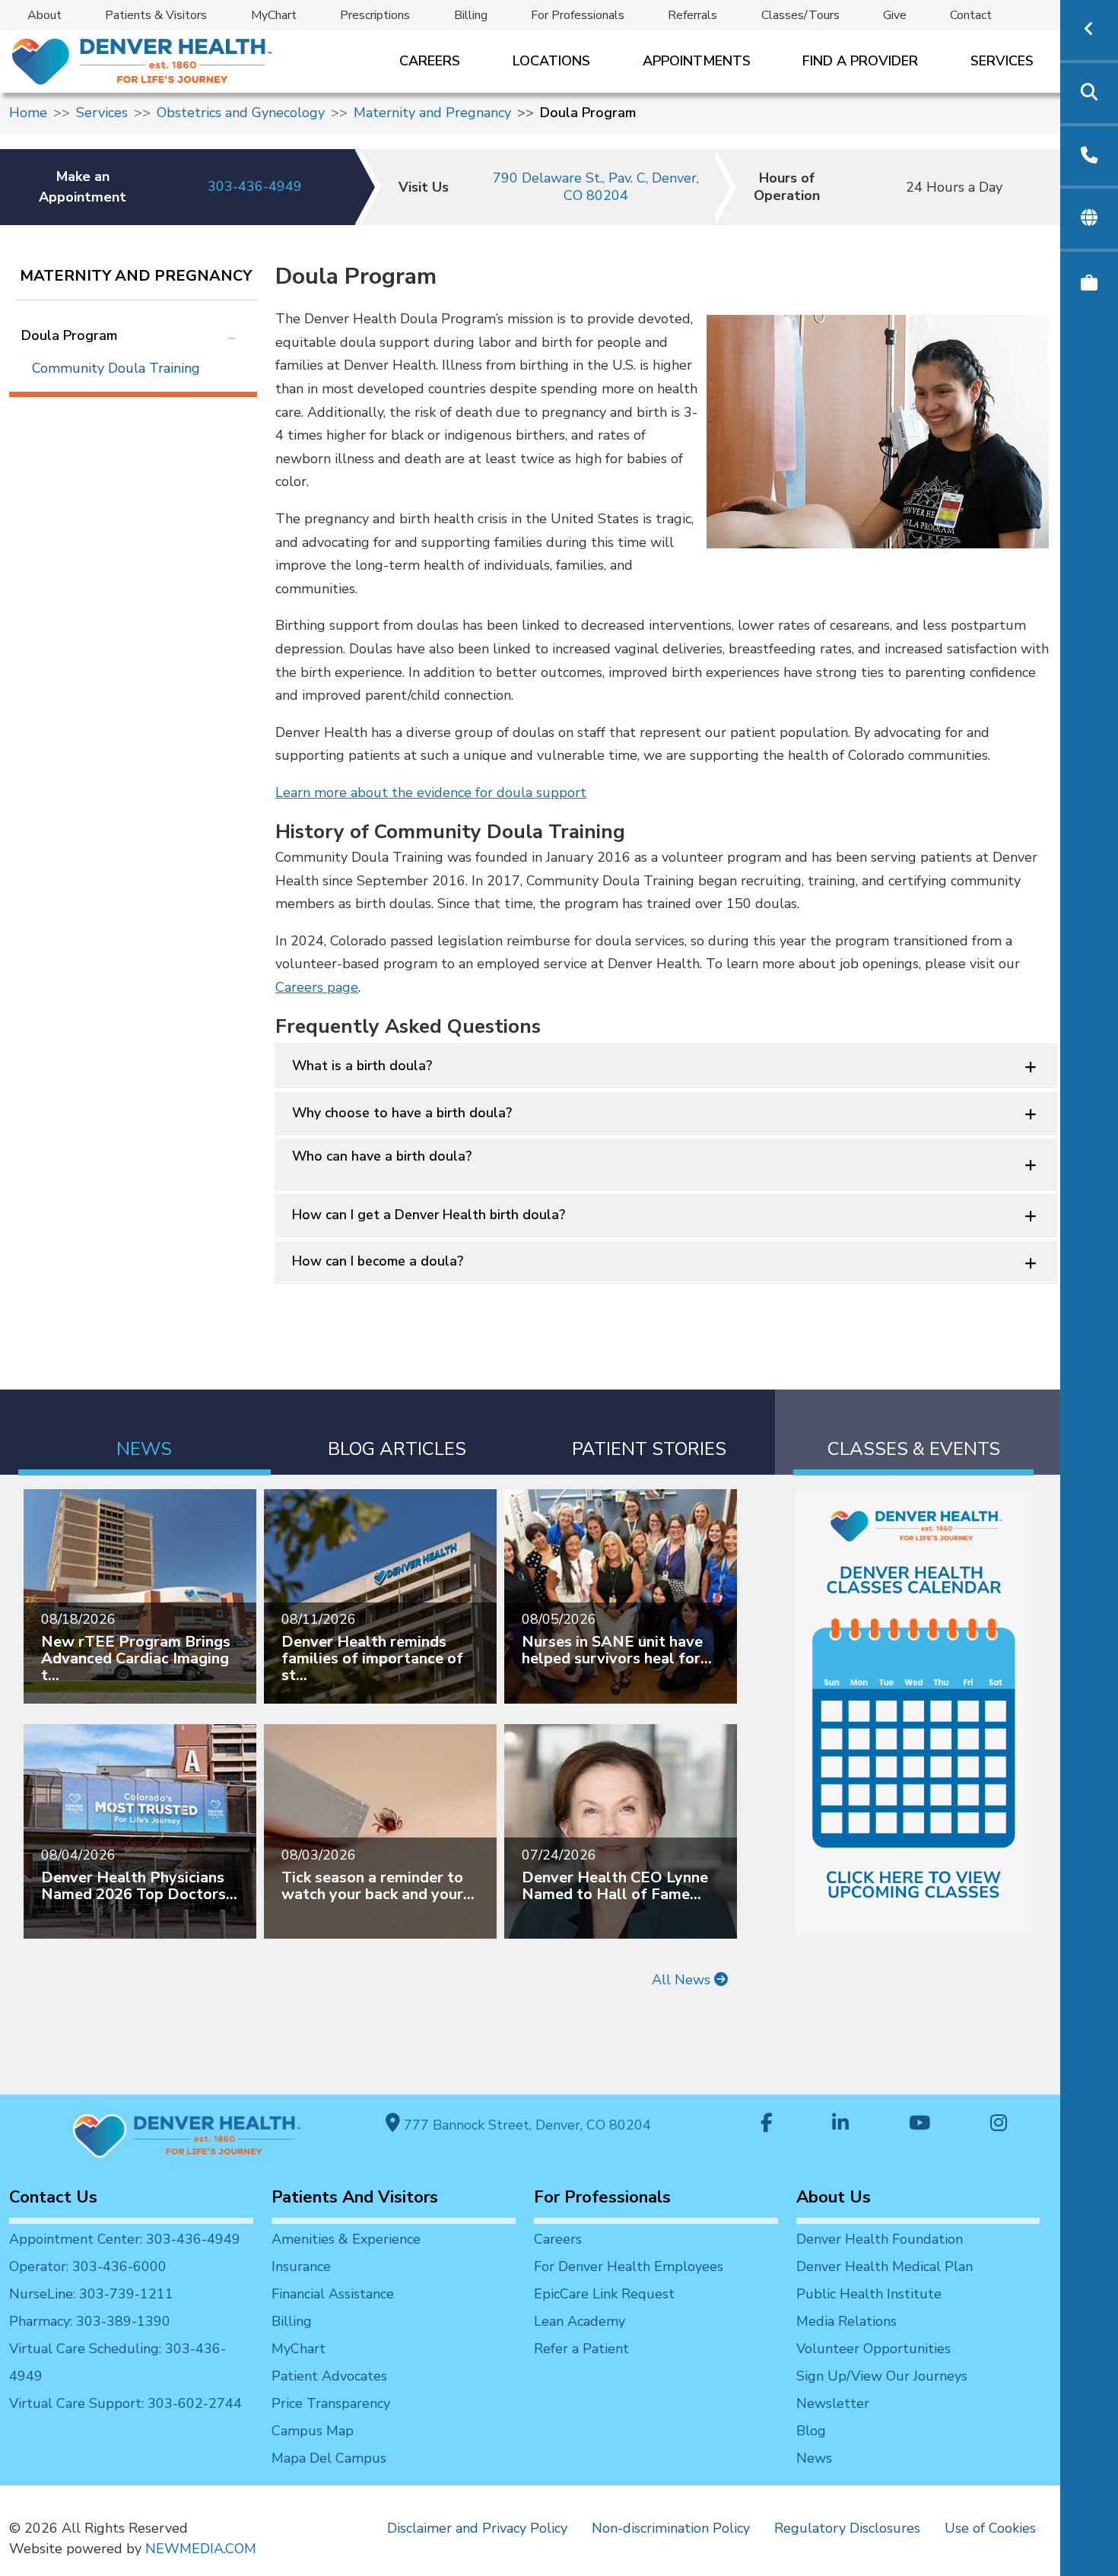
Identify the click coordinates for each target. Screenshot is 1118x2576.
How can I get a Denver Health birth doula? (429, 1215)
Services (1002, 61)
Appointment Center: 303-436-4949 (125, 2239)
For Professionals (578, 15)
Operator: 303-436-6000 (88, 2266)
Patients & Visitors (156, 15)
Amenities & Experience (346, 2239)
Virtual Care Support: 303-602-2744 (125, 2403)
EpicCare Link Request (604, 2294)
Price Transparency (331, 2403)
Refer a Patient (581, 2349)
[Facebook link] (767, 2125)
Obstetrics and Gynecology (241, 113)
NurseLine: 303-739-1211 (91, 2294)
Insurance (301, 2266)
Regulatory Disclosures (847, 2528)
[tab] (145, 1433)
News (814, 2458)
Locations (551, 61)
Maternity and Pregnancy (432, 113)
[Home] (140, 61)
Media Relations (846, 2321)
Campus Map (313, 2431)
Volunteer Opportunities (873, 2349)
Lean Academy (580, 2321)
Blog (811, 2431)
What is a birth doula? (362, 1066)
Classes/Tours (800, 15)
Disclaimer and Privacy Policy (477, 2528)
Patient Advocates (329, 2376)
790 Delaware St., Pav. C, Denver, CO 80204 (596, 187)
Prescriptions (375, 15)
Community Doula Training (116, 368)
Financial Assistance (333, 2294)
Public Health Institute (869, 2294)
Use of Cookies (990, 2528)
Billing (471, 15)
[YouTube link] (919, 2125)
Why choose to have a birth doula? (402, 1113)
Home (28, 113)
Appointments (697, 61)
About (44, 15)
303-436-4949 (255, 186)
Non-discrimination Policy (671, 2528)
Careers (430, 61)
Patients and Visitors (355, 2197)
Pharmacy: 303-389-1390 (90, 2321)
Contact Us (53, 2197)
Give (895, 15)
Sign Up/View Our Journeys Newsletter (882, 2390)
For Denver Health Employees (629, 2266)
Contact (971, 15)
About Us (834, 2197)
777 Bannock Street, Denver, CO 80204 (526, 2125)
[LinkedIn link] (840, 2125)
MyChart (274, 15)
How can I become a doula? (378, 1261)
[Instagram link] (999, 2125)
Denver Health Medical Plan (885, 2266)
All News (683, 1980)
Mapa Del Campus (329, 2458)
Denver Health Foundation (880, 2239)
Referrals (692, 15)
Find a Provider (860, 61)
